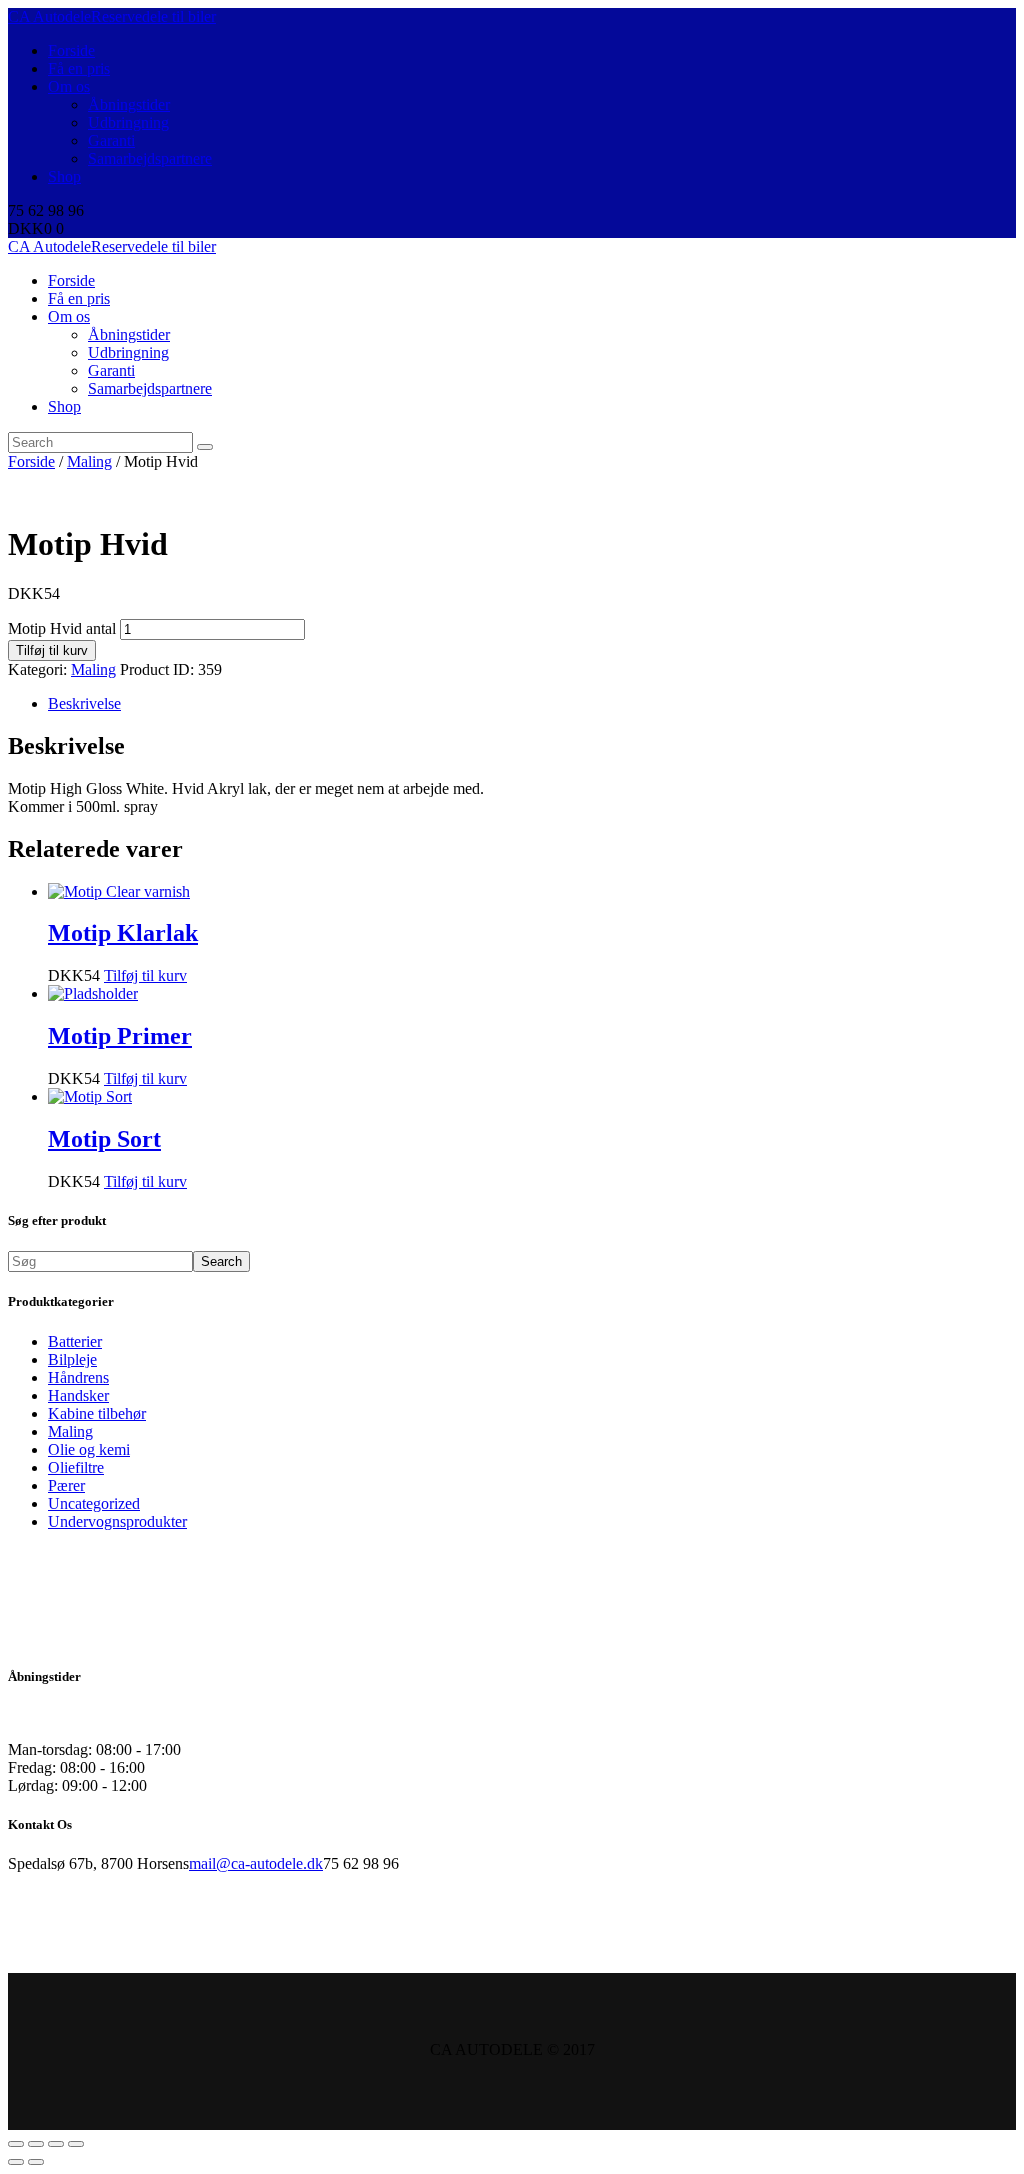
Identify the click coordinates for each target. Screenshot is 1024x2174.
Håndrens (78, 1377)
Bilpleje (72, 1359)
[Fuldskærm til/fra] (56, 2144)
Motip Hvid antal (62, 628)
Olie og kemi (89, 1449)
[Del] (36, 2144)
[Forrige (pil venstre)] (16, 2162)
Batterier (75, 1341)
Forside (31, 461)
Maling (89, 461)
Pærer (66, 1485)
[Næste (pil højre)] (36, 2162)
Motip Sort (104, 1139)
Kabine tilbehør (97, 1413)
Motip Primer (120, 1036)
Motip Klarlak (123, 933)
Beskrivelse (84, 703)
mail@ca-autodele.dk (256, 1863)
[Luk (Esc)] (16, 2144)
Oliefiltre (76, 1467)
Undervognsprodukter (117, 1521)
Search (221, 1261)
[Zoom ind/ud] (76, 2144)
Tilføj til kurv (52, 650)
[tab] (532, 704)
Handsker (78, 1395)
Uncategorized (94, 1503)
